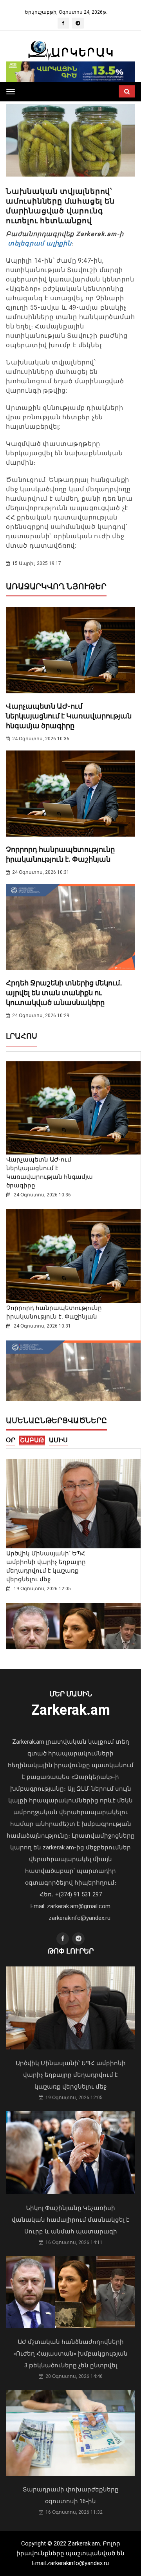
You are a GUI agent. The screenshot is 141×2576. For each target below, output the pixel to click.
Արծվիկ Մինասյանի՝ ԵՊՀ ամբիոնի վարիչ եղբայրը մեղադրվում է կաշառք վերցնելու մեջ (71, 2075)
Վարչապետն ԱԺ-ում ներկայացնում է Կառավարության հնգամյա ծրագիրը (69, 716)
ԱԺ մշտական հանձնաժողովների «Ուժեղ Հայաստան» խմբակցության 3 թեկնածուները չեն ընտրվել (70, 2354)
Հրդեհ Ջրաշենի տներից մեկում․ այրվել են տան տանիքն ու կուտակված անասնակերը (64, 993)
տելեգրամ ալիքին (39, 243)
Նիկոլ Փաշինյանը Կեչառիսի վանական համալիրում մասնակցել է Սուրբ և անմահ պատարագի (70, 2220)
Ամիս (58, 1440)
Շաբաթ (32, 1440)
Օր (11, 1440)
